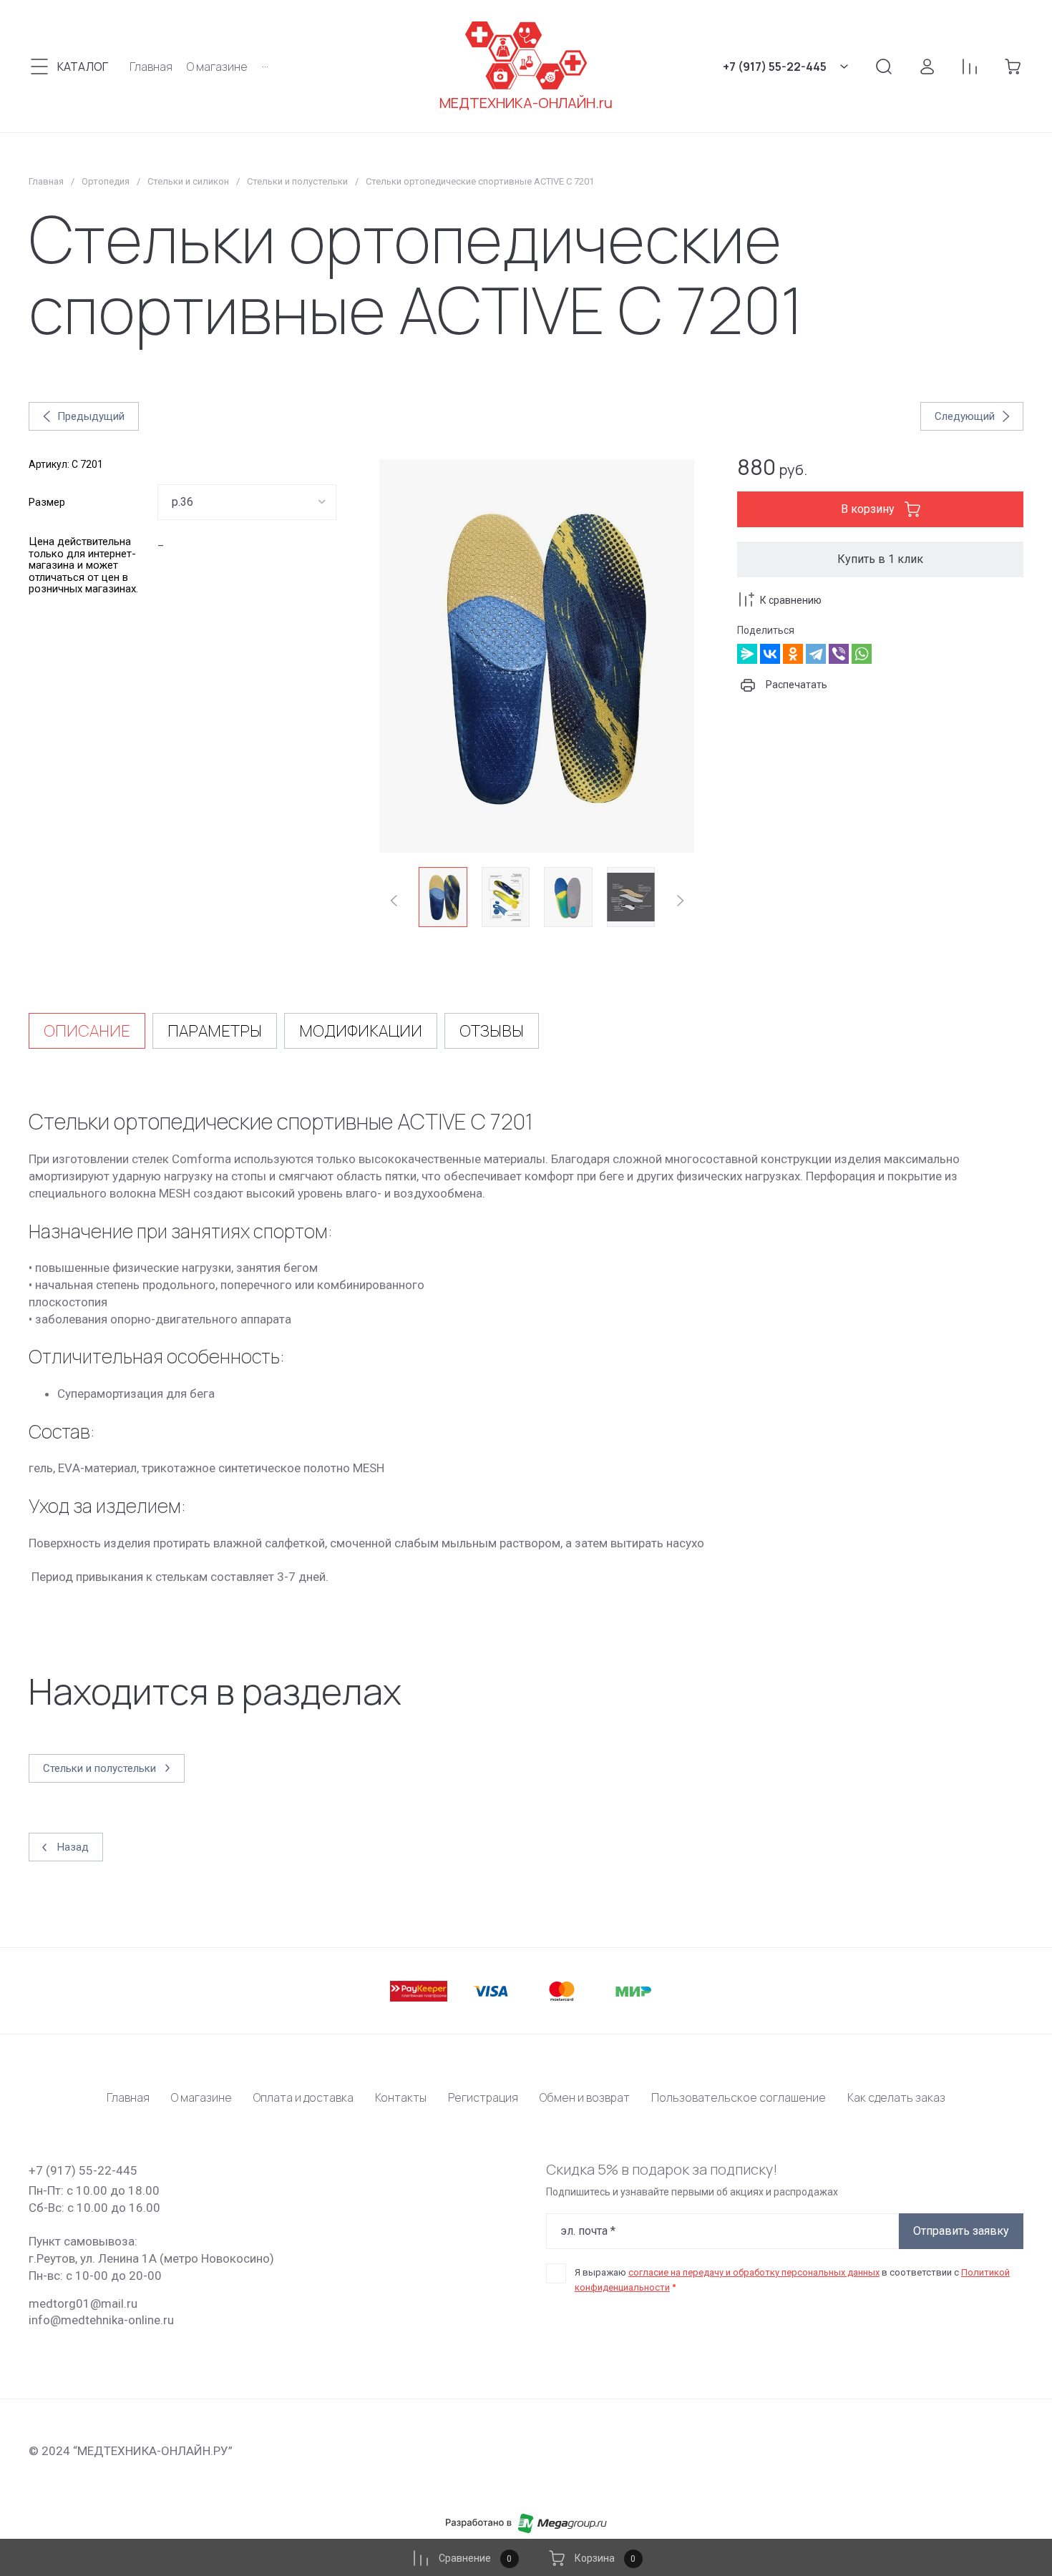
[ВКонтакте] (770, 654)
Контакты (401, 2097)
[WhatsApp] (862, 654)
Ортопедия (106, 181)
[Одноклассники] (793, 654)
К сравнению (791, 600)
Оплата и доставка (303, 2097)
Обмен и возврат (585, 2097)
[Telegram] (816, 654)
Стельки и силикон (188, 181)
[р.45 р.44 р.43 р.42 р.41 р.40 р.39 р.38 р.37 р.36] (247, 502)
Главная (46, 181)
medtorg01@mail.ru (83, 2303)
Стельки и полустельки (297, 181)
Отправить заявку (961, 2231)
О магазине (201, 2097)
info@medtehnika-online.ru (101, 2320)
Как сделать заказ (896, 2097)
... (265, 64)
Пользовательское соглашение (739, 2097)
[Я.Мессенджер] (747, 654)
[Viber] (839, 654)
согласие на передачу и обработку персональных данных (754, 2272)
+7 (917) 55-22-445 (775, 67)
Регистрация (483, 2097)
